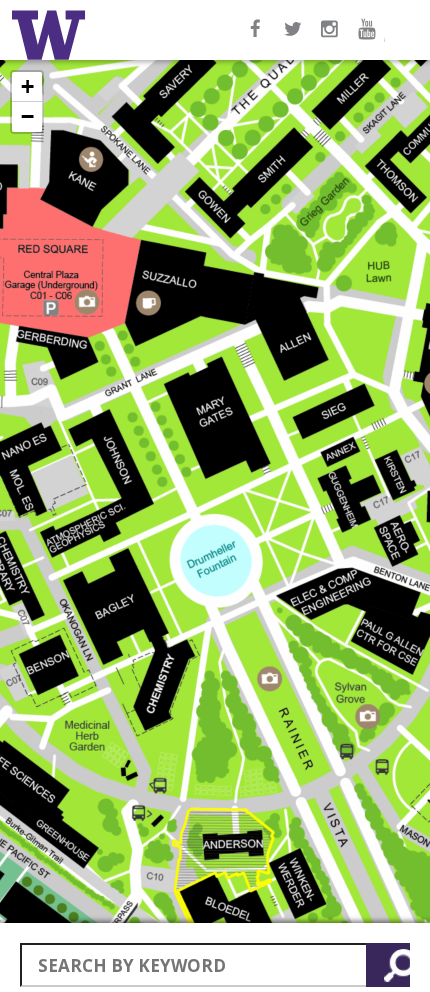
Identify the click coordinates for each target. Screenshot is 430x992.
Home (52, 35)
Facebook (256, 39)
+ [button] (27, 86)
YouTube (370, 39)
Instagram (332, 39)
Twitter (294, 39)
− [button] (27, 116)
